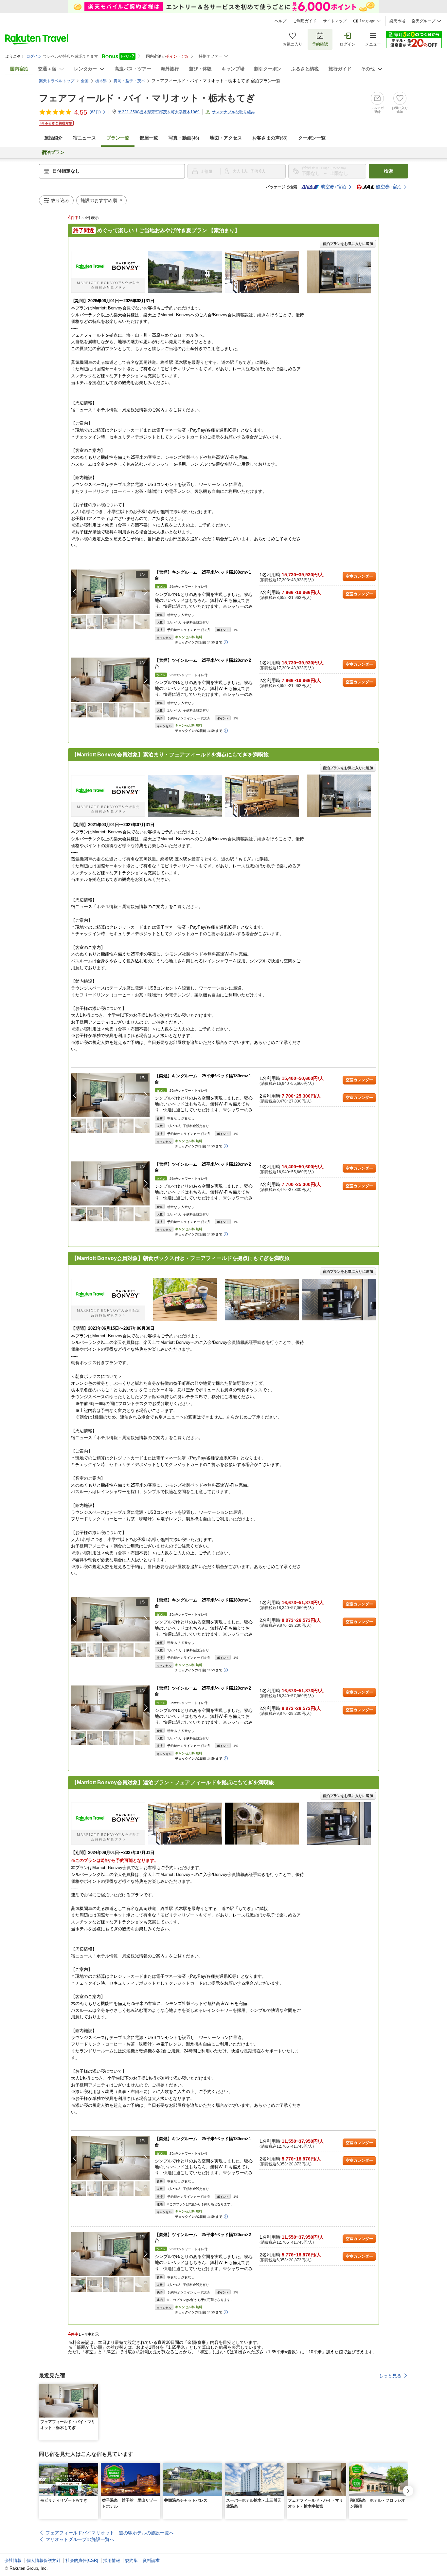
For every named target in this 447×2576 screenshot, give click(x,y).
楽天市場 (397, 21)
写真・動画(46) (184, 138)
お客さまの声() (270, 138)
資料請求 (151, 2560)
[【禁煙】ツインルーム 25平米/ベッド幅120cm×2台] (110, 680)
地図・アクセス (226, 138)
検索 (388, 171)
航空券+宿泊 (333, 187)
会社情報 (13, 2560)
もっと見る (390, 2376)
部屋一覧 (149, 138)
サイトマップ (335, 21)
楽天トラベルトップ (57, 81)
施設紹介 (53, 138)
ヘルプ (280, 21)
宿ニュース (84, 138)
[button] (146, 592)
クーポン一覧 (312, 138)
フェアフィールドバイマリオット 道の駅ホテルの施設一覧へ (110, 2533)
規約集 (131, 2560)
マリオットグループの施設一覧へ (80, 2539)
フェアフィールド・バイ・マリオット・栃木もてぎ (147, 98)
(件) (95, 112)
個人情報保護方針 (44, 2560)
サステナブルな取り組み (233, 112)
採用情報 (112, 2560)
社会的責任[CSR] (82, 2560)
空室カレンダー (359, 576)
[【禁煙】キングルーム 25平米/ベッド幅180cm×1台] (110, 592)
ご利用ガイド (305, 21)
